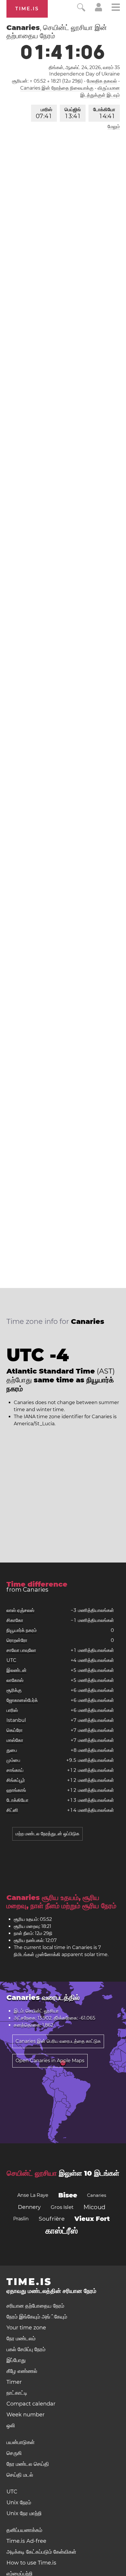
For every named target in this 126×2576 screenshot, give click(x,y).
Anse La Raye (33, 2195)
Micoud (94, 2207)
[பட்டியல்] (116, 8)
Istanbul (16, 1720)
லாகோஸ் (15, 1680)
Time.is (27, 9)
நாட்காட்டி (17, 2393)
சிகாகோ (15, 1620)
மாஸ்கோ (15, 1740)
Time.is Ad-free (26, 2541)
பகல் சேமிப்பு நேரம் (26, 2349)
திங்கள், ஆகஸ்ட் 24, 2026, (84, 67)
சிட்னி (12, 1810)
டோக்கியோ (104, 113)
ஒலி (11, 2426)
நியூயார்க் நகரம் (22, 1630)
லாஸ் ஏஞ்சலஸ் (20, 1610)
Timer (14, 2382)
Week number (25, 2415)
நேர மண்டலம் (21, 2339)
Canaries (97, 2195)
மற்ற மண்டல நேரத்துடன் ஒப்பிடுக (47, 1834)
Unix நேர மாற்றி (24, 2513)
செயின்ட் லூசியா (32, 2173)
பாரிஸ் (44, 113)
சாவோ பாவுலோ (21, 1650)
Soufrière (52, 2219)
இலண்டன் (17, 1670)
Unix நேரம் (19, 2503)
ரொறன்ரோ (17, 1640)
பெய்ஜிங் (73, 113)
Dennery (29, 2207)
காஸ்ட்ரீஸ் (62, 2231)
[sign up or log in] (99, 10)
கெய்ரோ (15, 1730)
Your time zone (26, 2328)
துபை (12, 1750)
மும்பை (13, 1760)
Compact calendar (31, 2404)
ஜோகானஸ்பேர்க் (22, 1700)
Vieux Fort (92, 2219)
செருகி (14, 2453)
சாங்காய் (15, 1770)
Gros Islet (62, 2207)
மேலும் (114, 127)
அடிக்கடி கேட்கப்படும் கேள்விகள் (41, 2552)
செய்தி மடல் (20, 2475)
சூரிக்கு (14, 1690)
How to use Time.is (31, 2563)
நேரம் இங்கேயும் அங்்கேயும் (37, 2317)
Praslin (21, 2219)
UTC (11, 1660)
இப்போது (16, 2360)
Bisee (68, 2195)
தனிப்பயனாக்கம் (24, 2530)
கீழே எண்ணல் (22, 2371)
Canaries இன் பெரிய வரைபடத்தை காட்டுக (58, 2041)
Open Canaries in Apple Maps (50, 2061)
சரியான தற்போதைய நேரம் (35, 2306)
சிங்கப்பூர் (16, 1780)
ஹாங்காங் (16, 1790)
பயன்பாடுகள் (21, 2442)
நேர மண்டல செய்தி (28, 2464)
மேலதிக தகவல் (102, 81)
